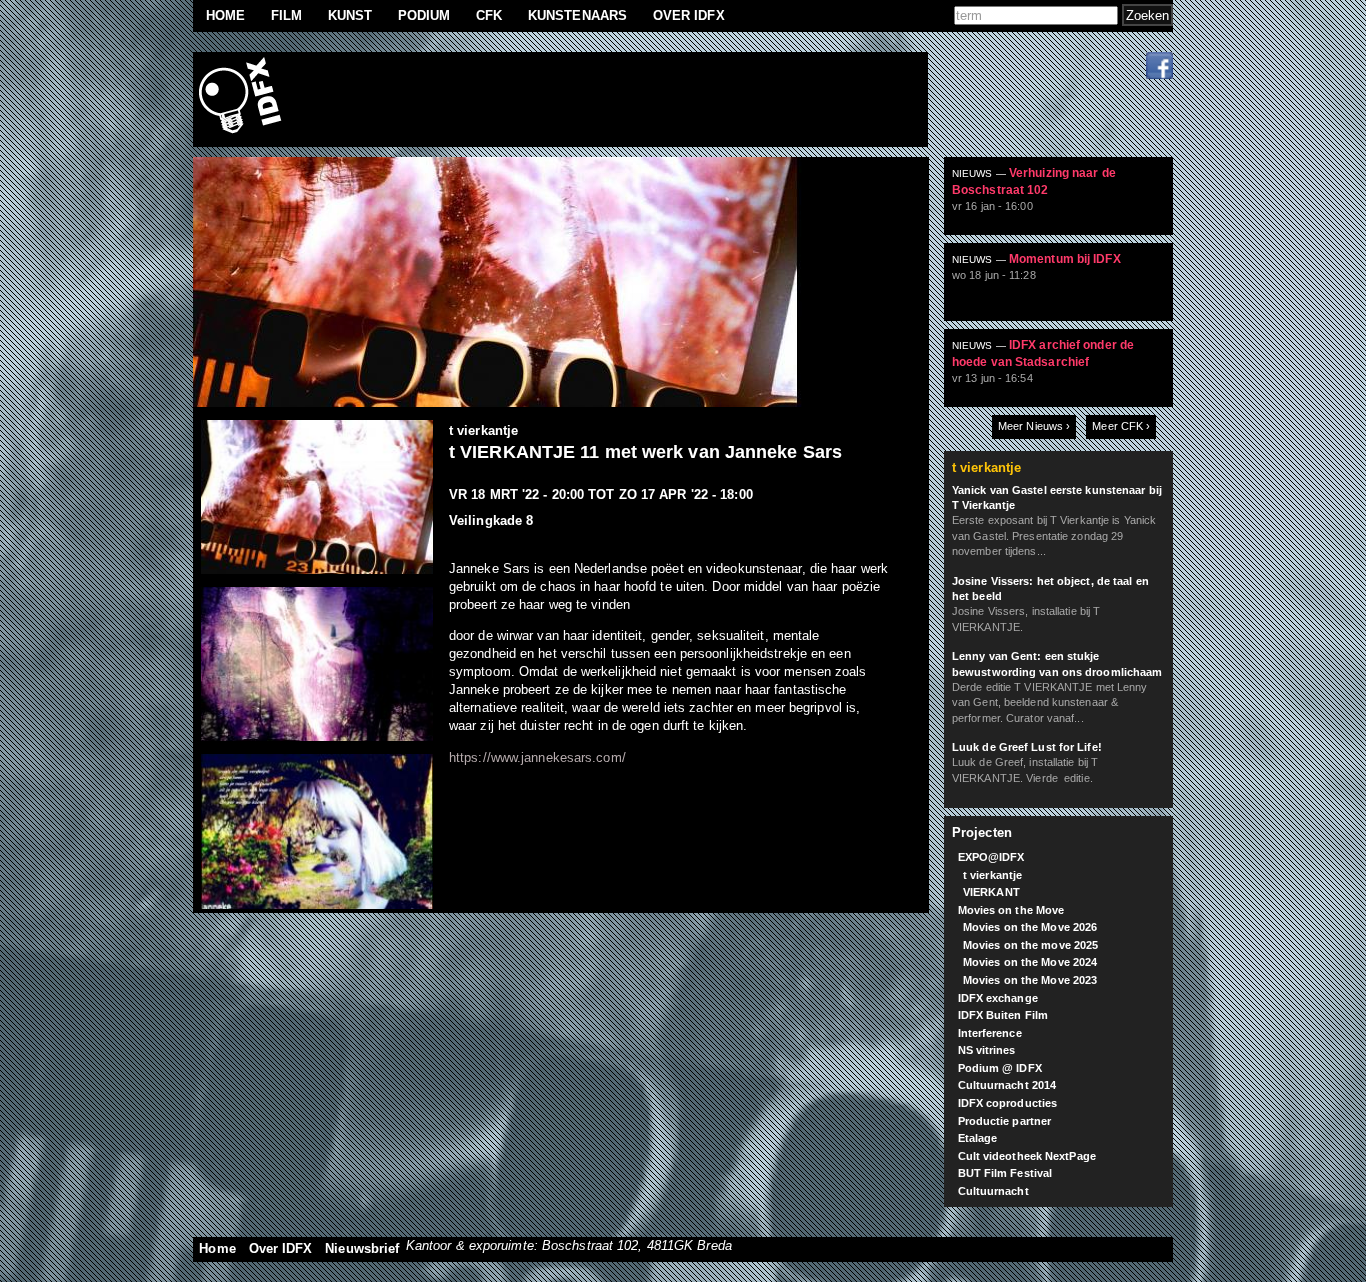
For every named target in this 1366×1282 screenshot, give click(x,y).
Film (286, 15)
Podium (424, 15)
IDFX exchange (998, 998)
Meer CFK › (1121, 426)
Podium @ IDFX (1000, 1068)
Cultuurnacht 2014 (1007, 1085)
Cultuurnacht (993, 1191)
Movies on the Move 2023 (1030, 980)
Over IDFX (689, 15)
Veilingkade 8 (491, 520)
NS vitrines (987, 1050)
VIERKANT (991, 892)
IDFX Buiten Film (1003, 1015)
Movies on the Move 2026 (1030, 927)
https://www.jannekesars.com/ (537, 757)
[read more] (1066, 204)
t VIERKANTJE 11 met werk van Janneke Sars (645, 452)
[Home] (243, 99)
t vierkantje (483, 430)
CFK (489, 15)
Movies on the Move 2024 (1030, 962)
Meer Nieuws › (1034, 426)
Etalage (978, 1138)
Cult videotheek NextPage (1027, 1156)
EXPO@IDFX (991, 857)
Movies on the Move (1011, 910)
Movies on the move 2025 (1030, 945)
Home (225, 15)
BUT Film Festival (1005, 1173)
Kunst (350, 15)
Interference (990, 1033)
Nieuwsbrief (362, 1248)
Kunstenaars (577, 15)
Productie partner (1005, 1121)
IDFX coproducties (1008, 1103)
